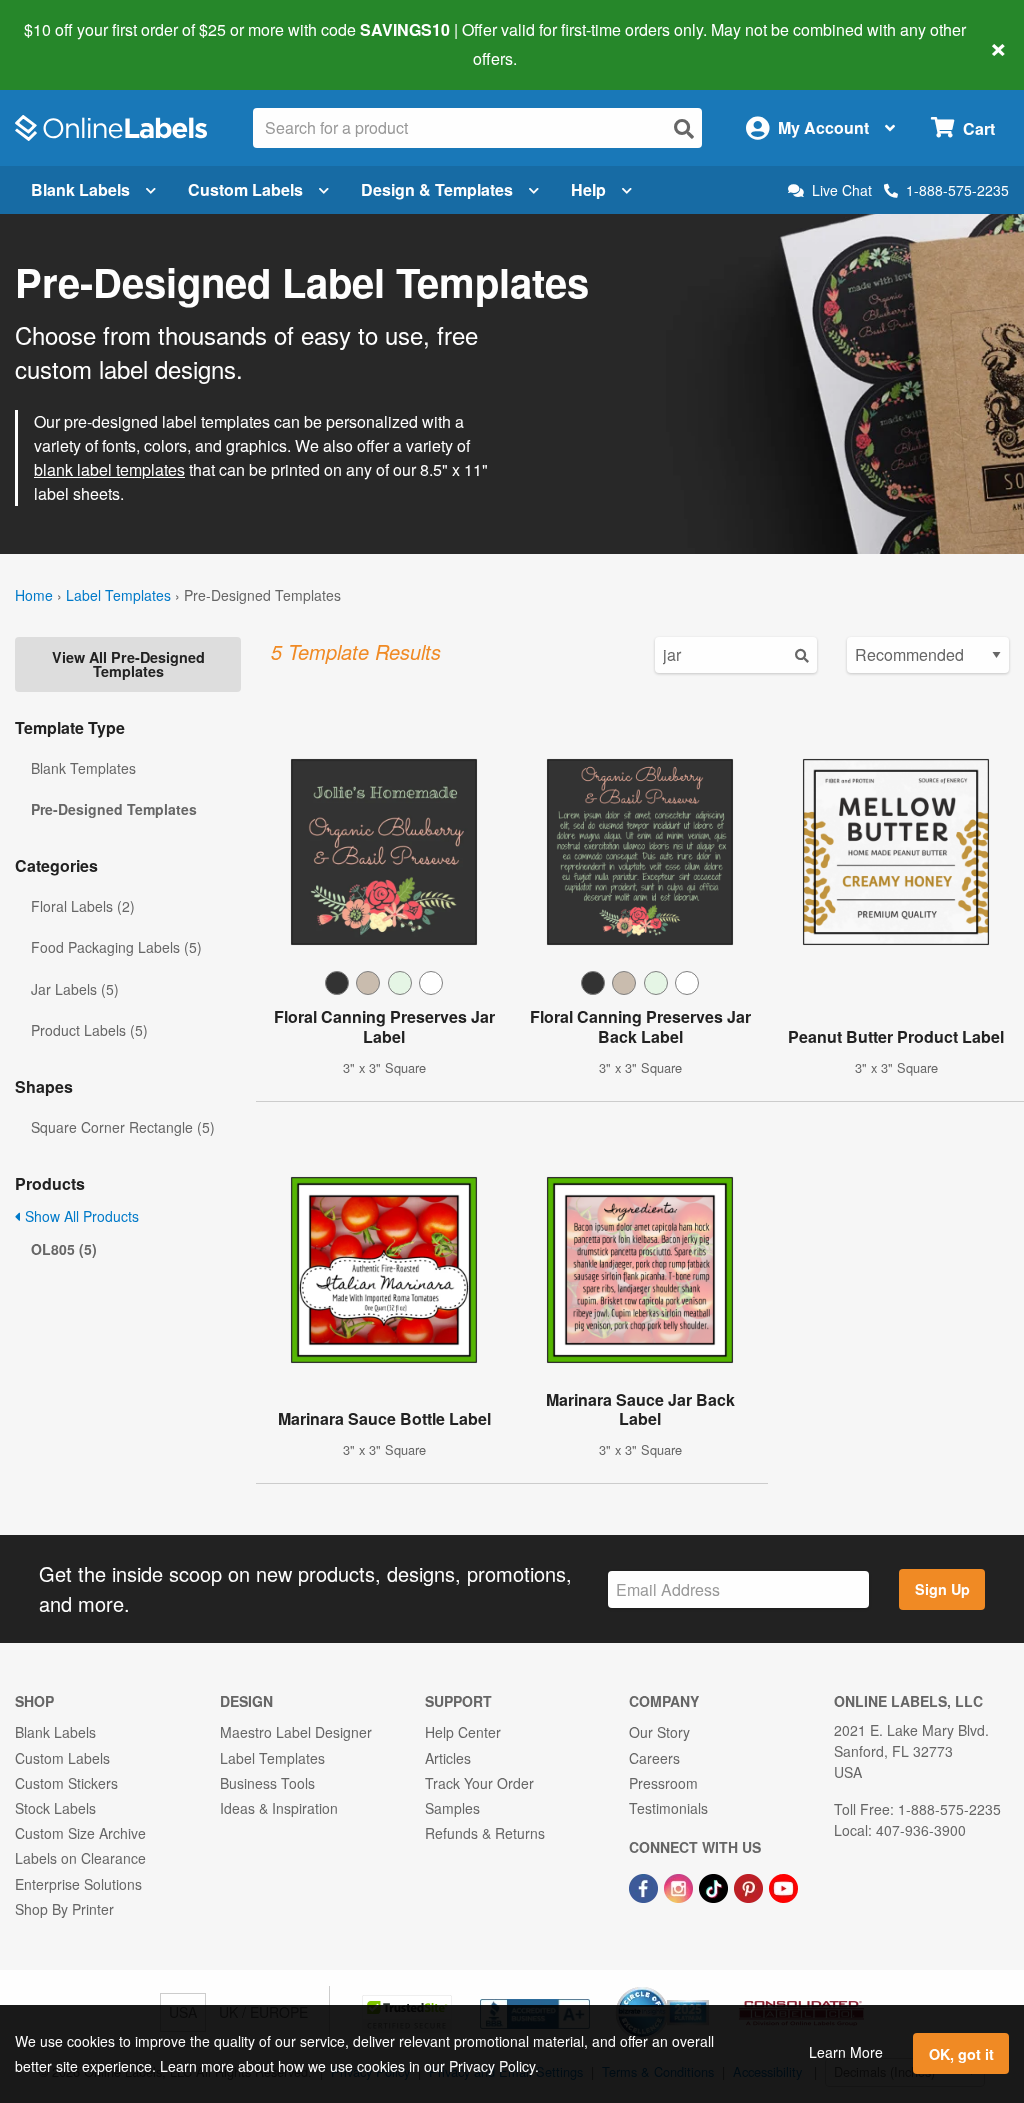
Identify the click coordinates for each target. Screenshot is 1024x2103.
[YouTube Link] (783, 1886)
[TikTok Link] (715, 1886)
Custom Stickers (66, 1783)
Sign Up (942, 1589)
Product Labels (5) (89, 1030)
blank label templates (109, 469)
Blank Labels (80, 189)
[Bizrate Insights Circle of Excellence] (702, 1989)
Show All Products (80, 1216)
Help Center (463, 1732)
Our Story (659, 1732)
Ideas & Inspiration (279, 1808)
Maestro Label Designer (296, 1732)
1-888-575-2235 (957, 190)
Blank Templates (83, 768)
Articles (448, 1758)
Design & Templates (437, 189)
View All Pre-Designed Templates (128, 664)
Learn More (846, 2052)
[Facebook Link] (645, 1886)
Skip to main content (72, 44)
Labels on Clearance (80, 1858)
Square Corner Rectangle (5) (123, 1127)
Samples (452, 1808)
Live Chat (842, 190)
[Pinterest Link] (750, 1886)
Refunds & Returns (485, 1833)
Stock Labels (55, 1808)
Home (34, 595)
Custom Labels (245, 189)
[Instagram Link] (680, 1886)
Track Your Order (479, 1783)
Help (588, 189)
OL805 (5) (64, 1249)
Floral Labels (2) (83, 906)
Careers (654, 1758)
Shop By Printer (64, 1909)
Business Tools (267, 1783)
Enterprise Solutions (78, 1884)
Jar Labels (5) (75, 989)
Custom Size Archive (80, 1833)
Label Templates (118, 595)
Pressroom (663, 1783)
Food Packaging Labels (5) (116, 947)
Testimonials (668, 1808)
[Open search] (684, 128)
